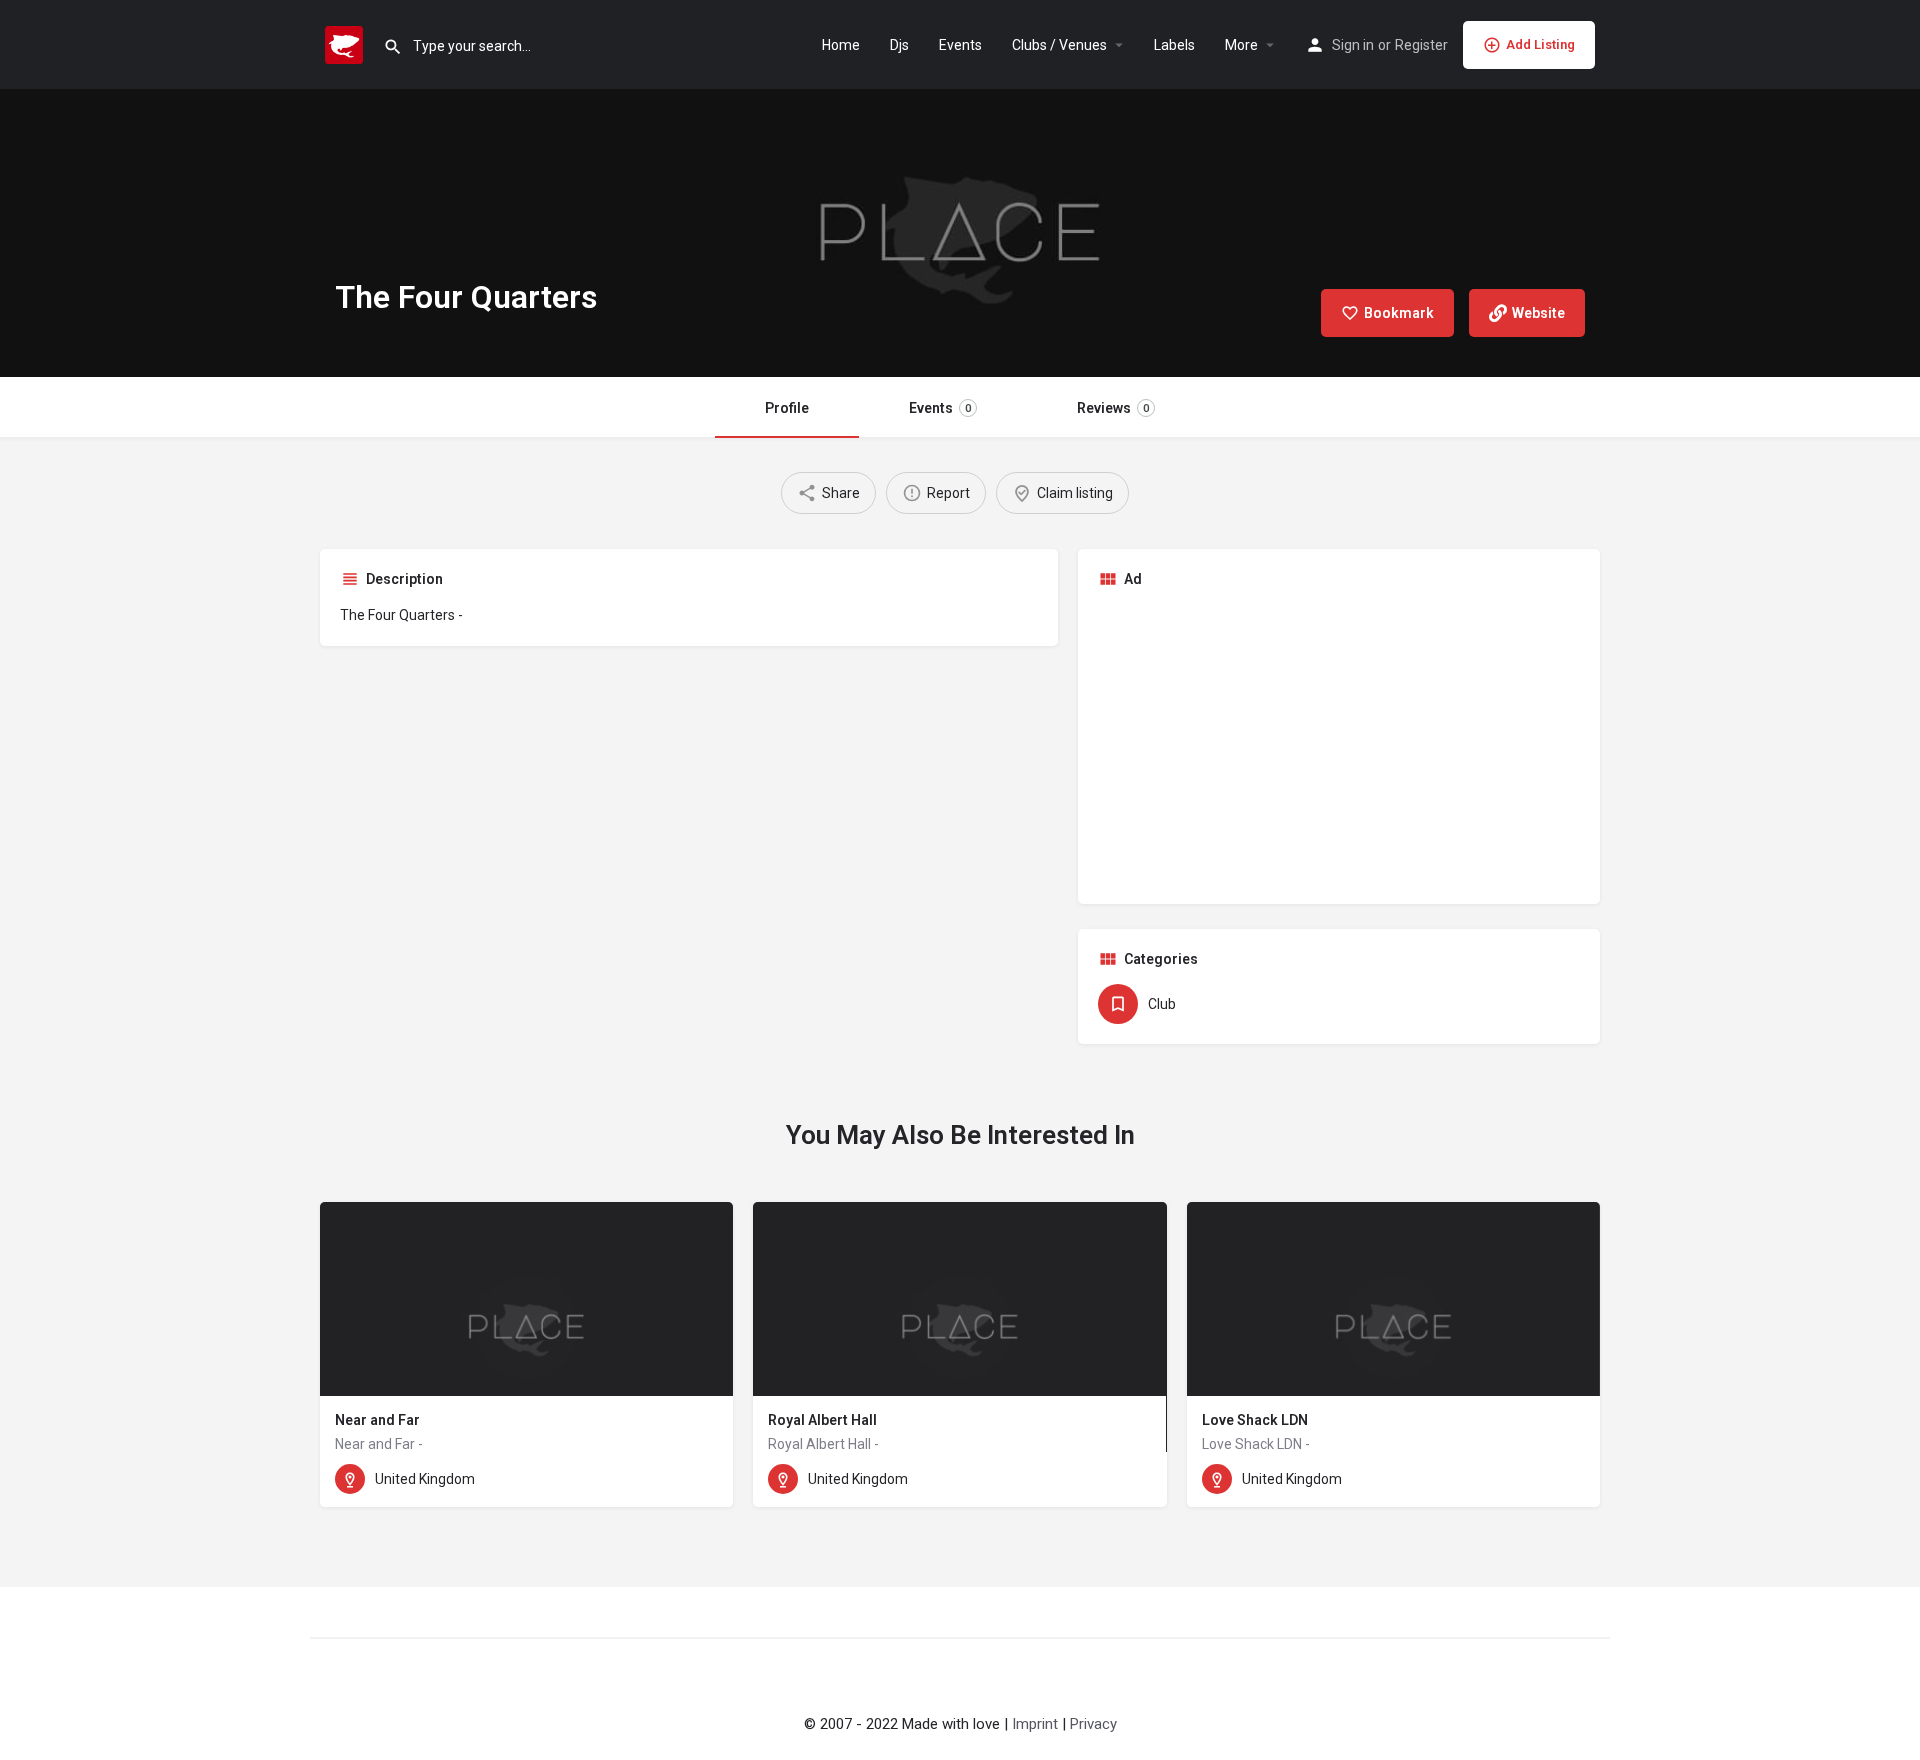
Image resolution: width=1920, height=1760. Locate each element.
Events (960, 45)
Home (841, 45)
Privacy (1093, 1724)
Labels (1174, 45)
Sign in (1353, 45)
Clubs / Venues (1059, 45)
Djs (899, 45)
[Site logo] (346, 43)
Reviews (1113, 408)
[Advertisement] (1339, 744)
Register (1421, 45)
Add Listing (1540, 44)
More (1241, 45)
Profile (787, 408)
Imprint (1035, 1724)
